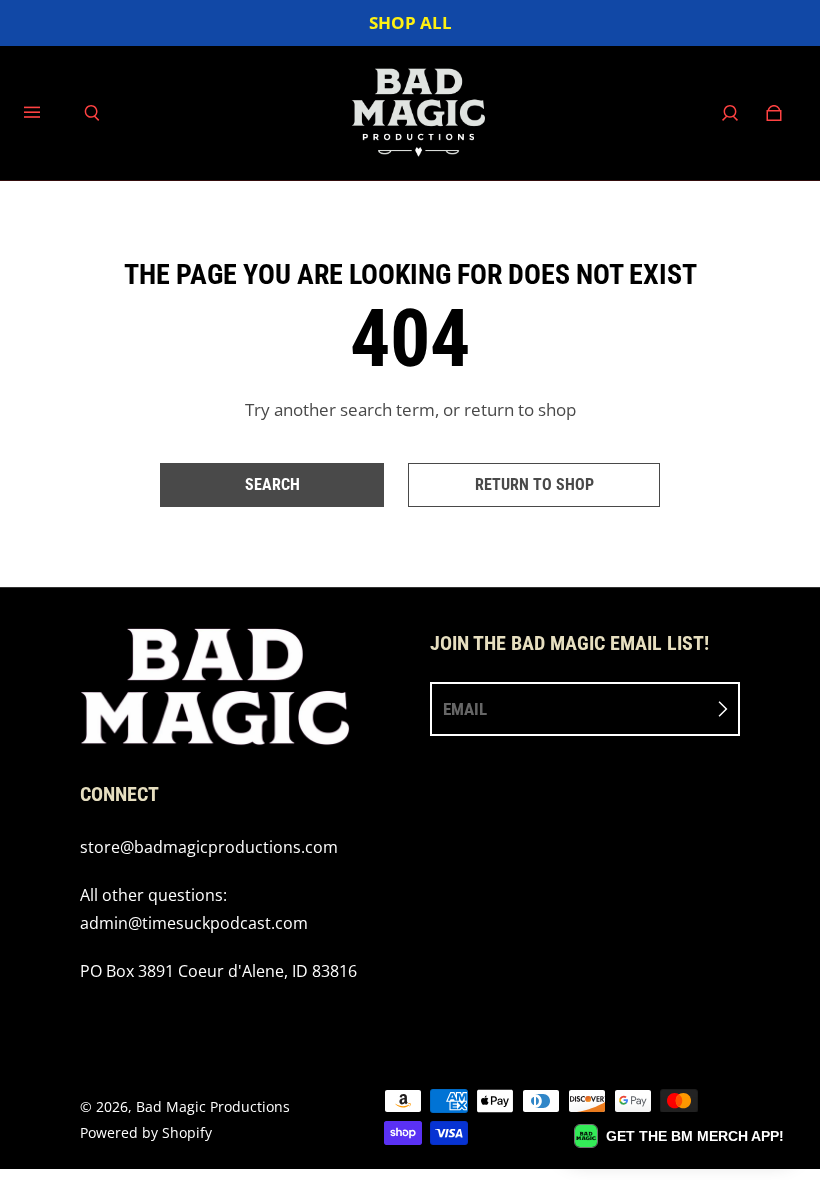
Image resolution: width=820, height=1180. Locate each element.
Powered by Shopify (146, 1132)
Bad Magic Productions (213, 1106)
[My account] (730, 113)
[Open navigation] (46, 113)
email (465, 709)
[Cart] (774, 113)
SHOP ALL (410, 22)
